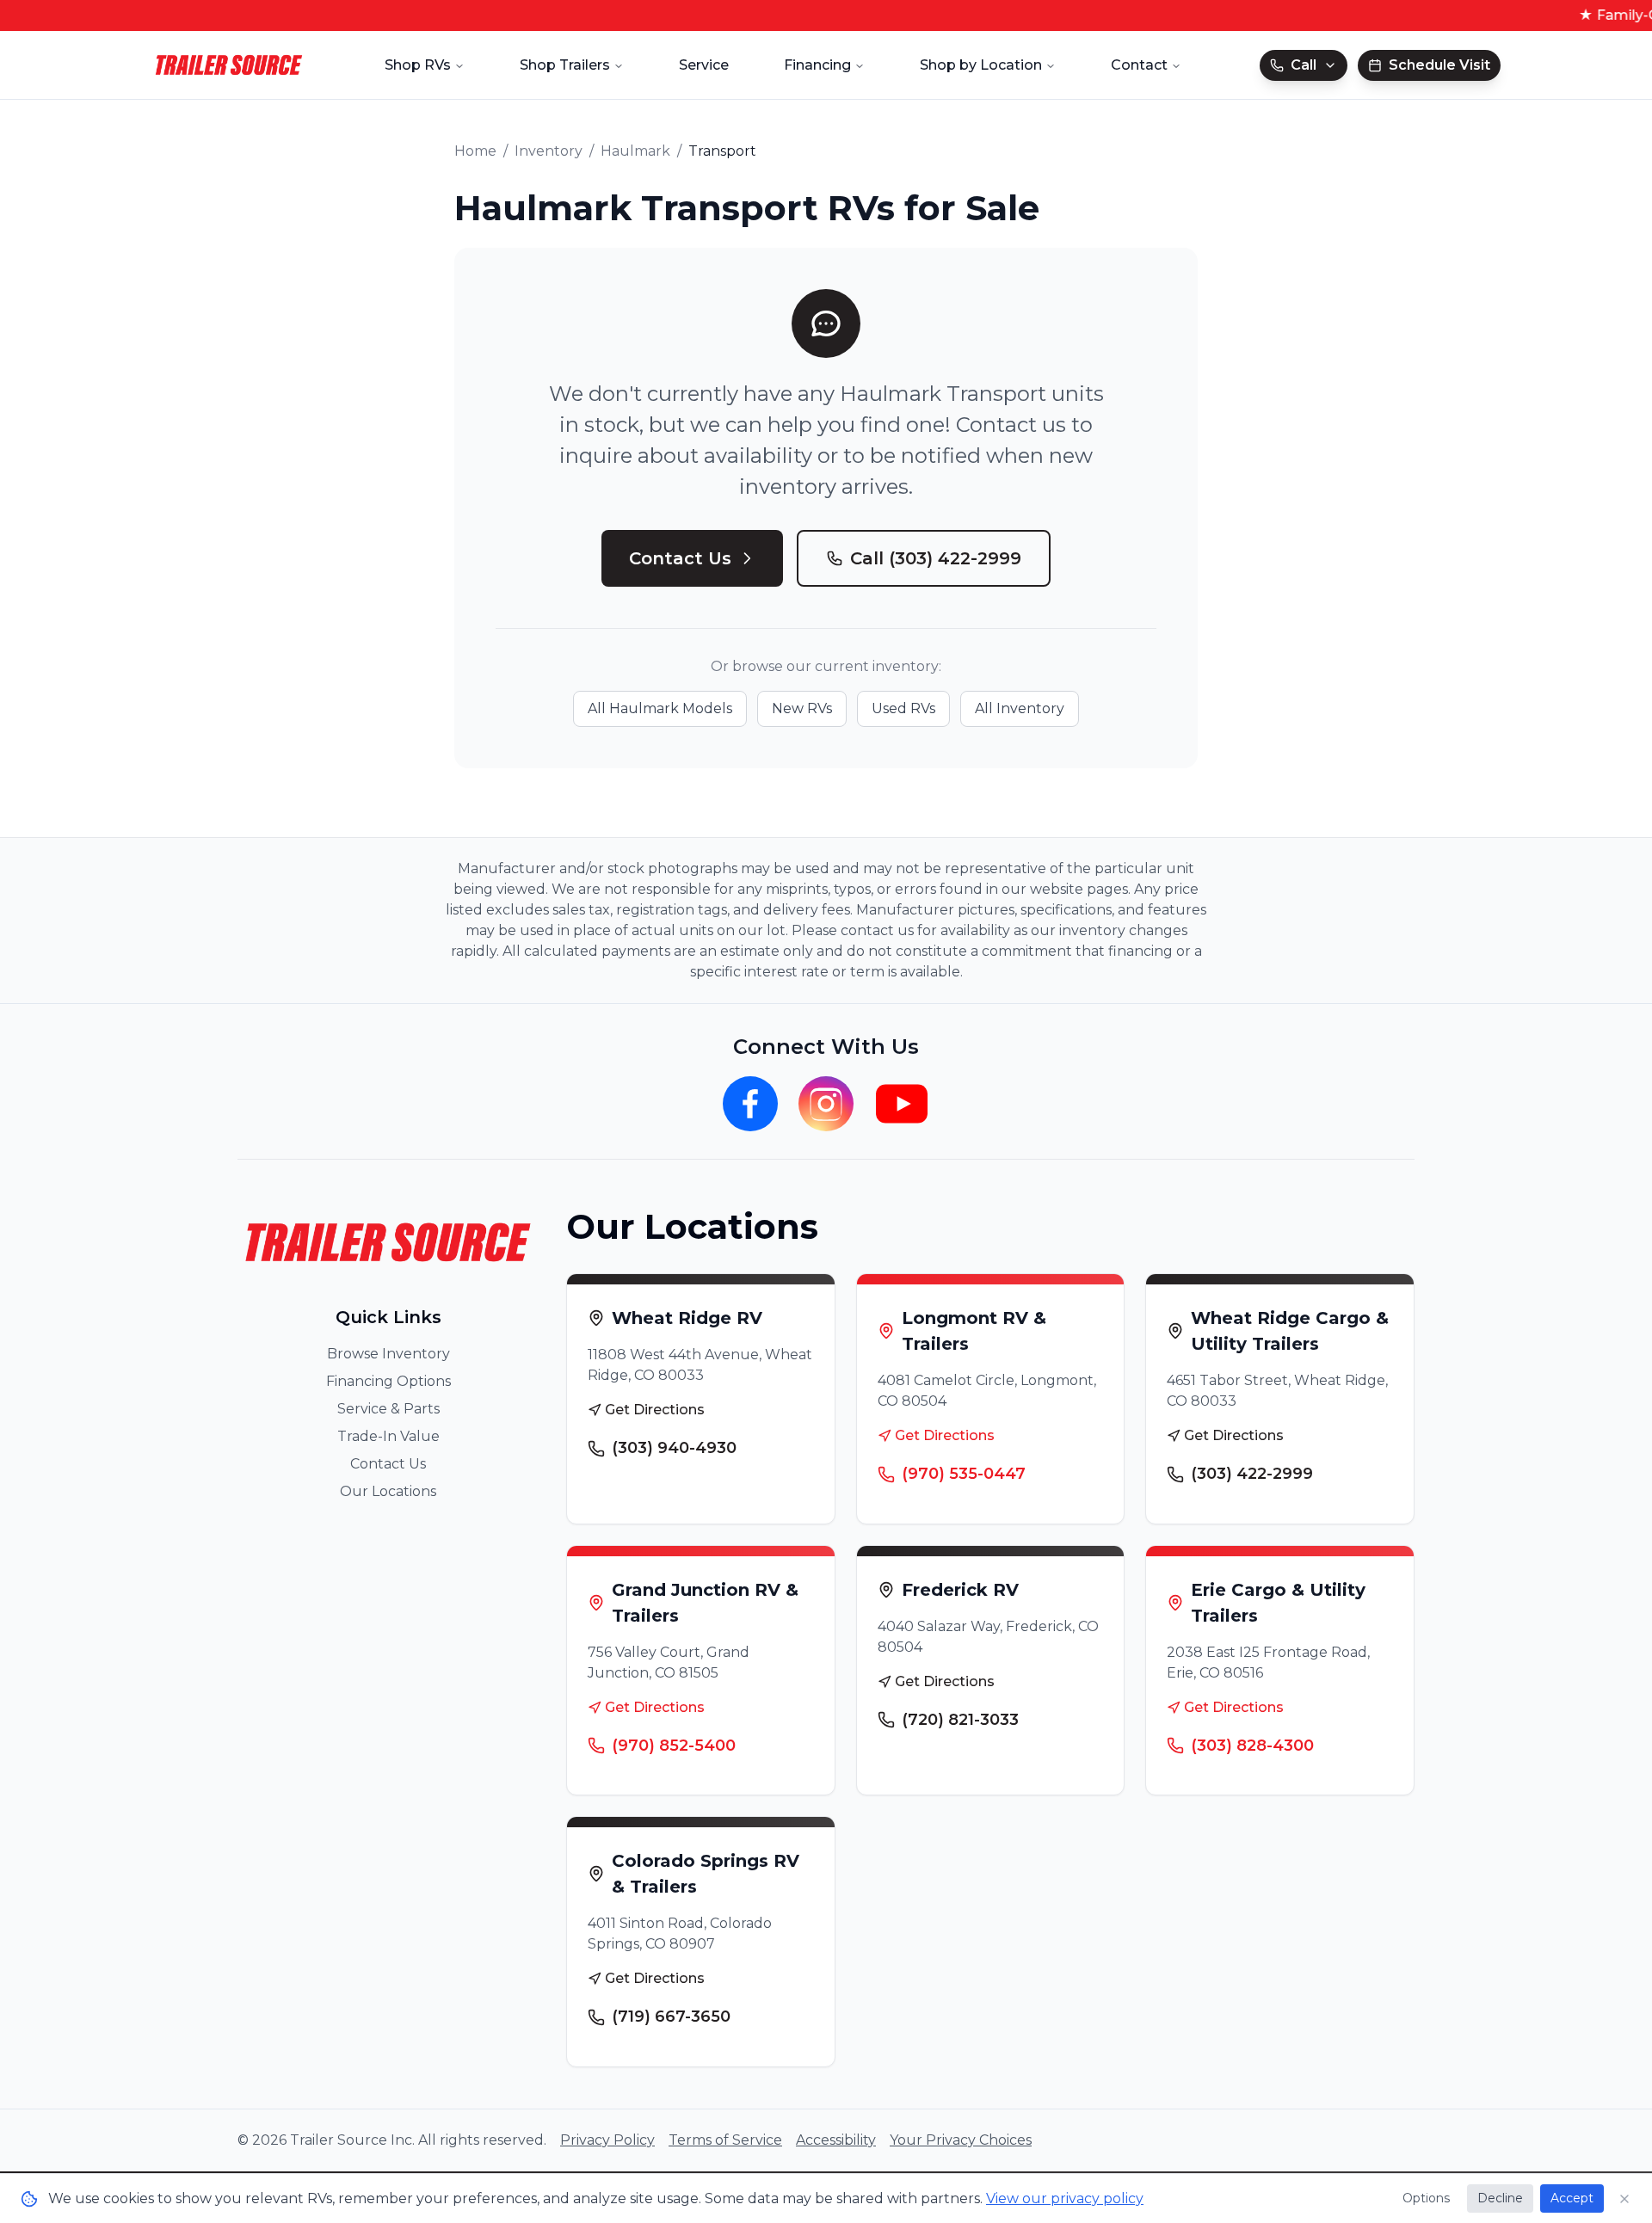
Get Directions (655, 1410)
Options (1426, 2198)
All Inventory (1020, 708)
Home (475, 151)
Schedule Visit (1439, 65)
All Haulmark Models (660, 708)
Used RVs (903, 708)
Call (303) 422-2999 (936, 558)
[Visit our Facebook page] (750, 1104)
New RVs (802, 708)
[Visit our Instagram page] (826, 1104)
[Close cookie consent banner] (1624, 2199)
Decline (1500, 2198)
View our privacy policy (1065, 2198)
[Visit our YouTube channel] (902, 1104)
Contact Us (680, 558)
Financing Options (388, 1381)
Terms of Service (725, 2140)
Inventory (549, 151)
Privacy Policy (607, 2140)
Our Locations (388, 1491)
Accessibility (836, 2140)
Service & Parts (388, 1409)
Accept (1572, 2198)
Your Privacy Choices (961, 2140)
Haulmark (635, 151)
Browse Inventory (388, 1354)
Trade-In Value (388, 1436)
